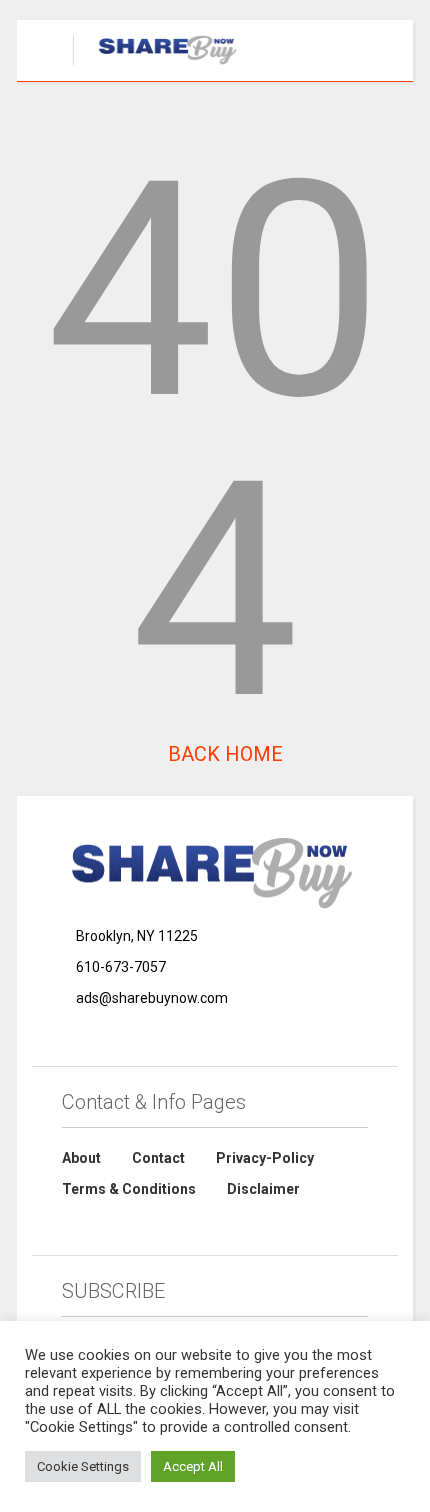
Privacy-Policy (265, 1158)
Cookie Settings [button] (83, 1466)
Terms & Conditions (129, 1189)
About (81, 1158)
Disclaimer (263, 1189)
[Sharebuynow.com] (158, 66)
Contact (158, 1158)
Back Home (223, 754)
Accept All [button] (193, 1466)
